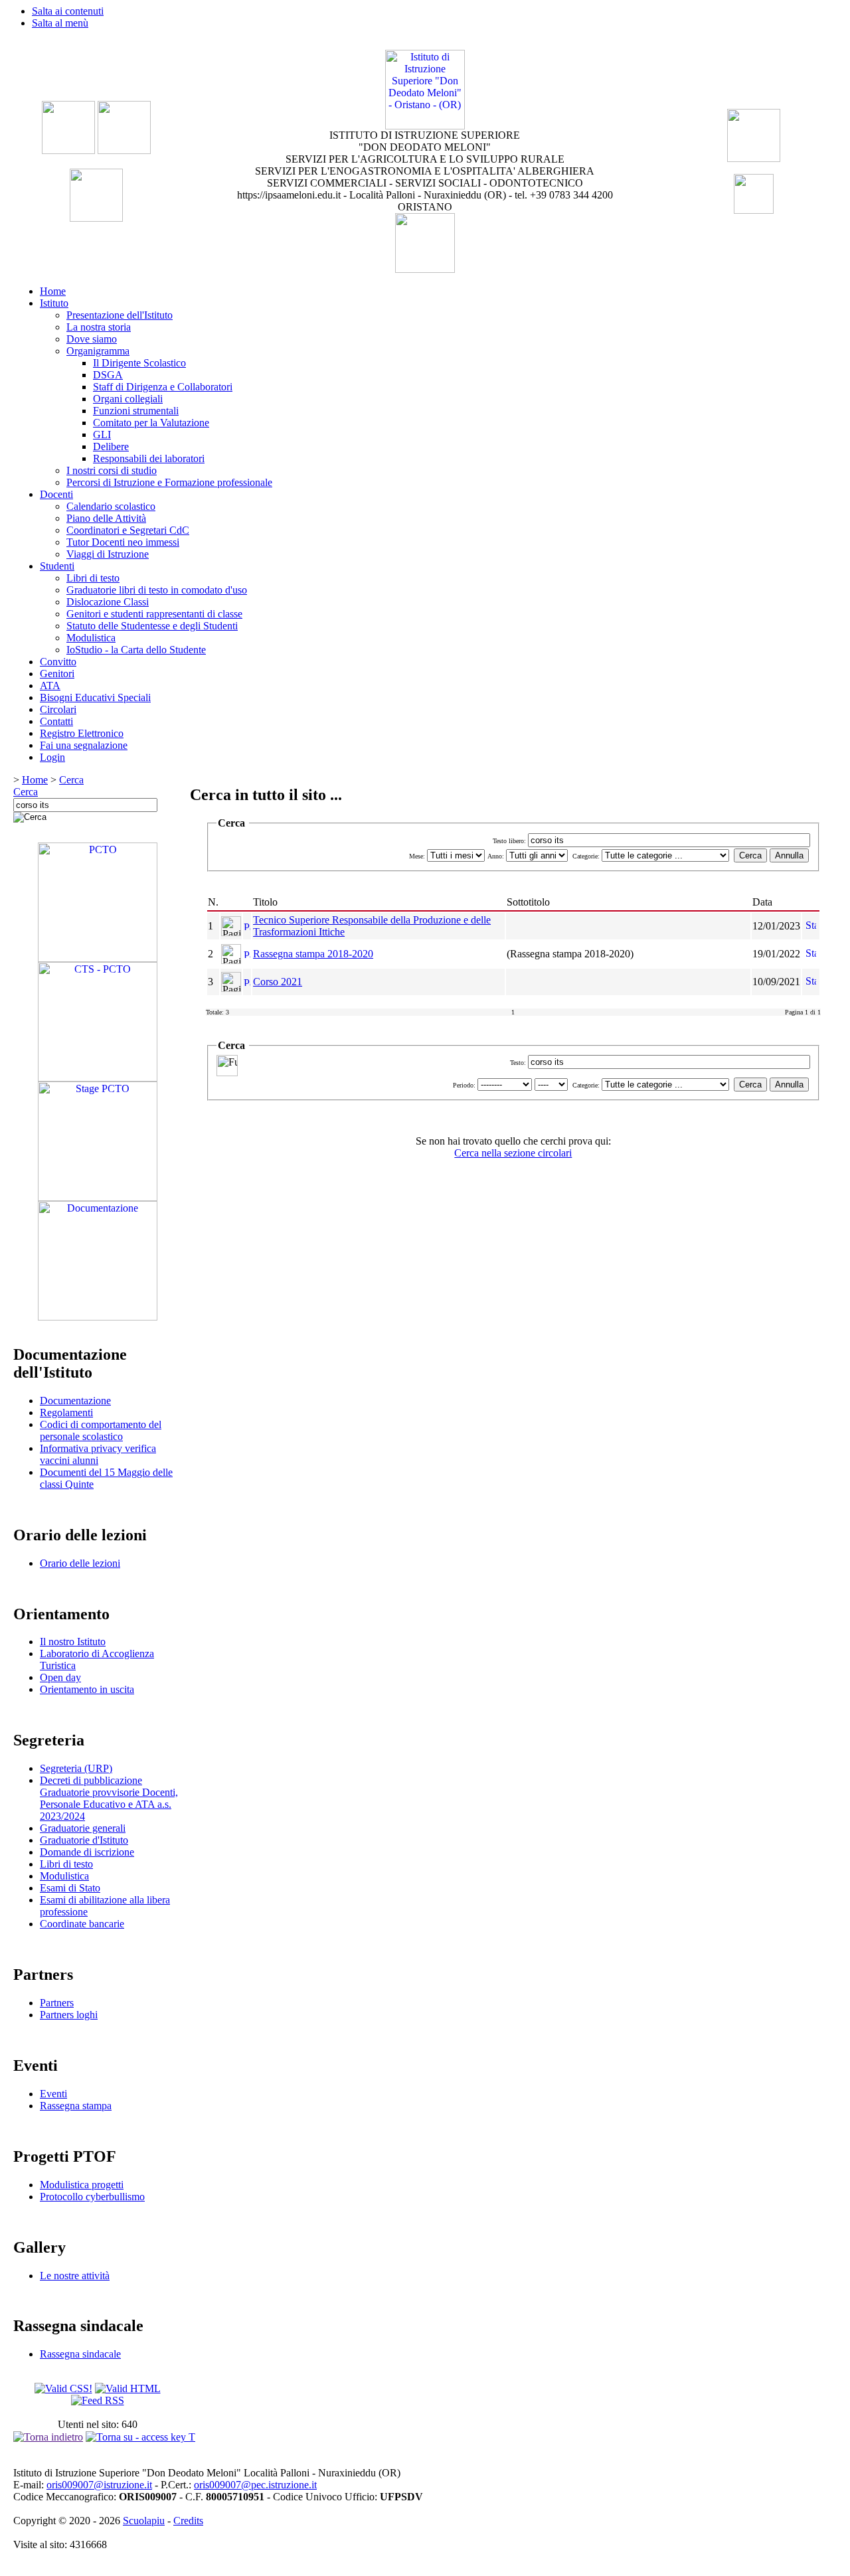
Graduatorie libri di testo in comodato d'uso (157, 590)
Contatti (56, 721)
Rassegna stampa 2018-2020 (313, 954)
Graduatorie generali (83, 1828)
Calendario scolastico (111, 506)
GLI (102, 435)
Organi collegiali (128, 399)
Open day (60, 1677)
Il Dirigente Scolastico (139, 363)
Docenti (56, 494)
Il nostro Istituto (73, 1642)
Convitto (58, 662)
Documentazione (75, 1401)
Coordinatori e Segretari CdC (128, 530)
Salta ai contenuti (68, 11)
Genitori (57, 674)
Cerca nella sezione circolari (513, 1153)
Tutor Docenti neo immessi (123, 542)
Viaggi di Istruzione (108, 554)
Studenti (57, 566)
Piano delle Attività (106, 518)
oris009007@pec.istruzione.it (255, 2485)
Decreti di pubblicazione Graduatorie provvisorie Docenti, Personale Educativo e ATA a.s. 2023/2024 (109, 1798)
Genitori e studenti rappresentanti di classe (154, 614)
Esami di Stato (70, 1888)
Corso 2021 (278, 982)
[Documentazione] (98, 1317)
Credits (188, 2521)
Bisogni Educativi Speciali (95, 697)
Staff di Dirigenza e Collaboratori (163, 387)
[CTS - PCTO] (98, 1078)
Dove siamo (92, 339)
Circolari (58, 709)
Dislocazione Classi (108, 602)
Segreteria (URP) (76, 1768)
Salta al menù (60, 23)
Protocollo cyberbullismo (92, 2197)
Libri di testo (93, 578)
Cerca (71, 780)
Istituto (54, 303)
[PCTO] (98, 958)
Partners (57, 2003)
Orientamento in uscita (87, 1689)
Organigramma (98, 351)
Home (53, 291)
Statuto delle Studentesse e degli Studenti (152, 626)
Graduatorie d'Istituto (84, 1840)
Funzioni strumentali (136, 411)
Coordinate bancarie (82, 1924)
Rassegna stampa (76, 2106)
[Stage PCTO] (98, 1197)
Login (52, 757)
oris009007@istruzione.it (99, 2485)
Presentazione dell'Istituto (120, 315)
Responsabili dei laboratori (149, 458)
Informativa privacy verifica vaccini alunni (98, 1454)
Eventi (53, 2094)
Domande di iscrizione (87, 1852)
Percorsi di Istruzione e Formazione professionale (169, 482)
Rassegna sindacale (80, 2354)
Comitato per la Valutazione (151, 423)
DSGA (108, 375)
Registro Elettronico (82, 733)
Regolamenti (66, 1412)
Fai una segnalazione (84, 745)
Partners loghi (69, 2015)
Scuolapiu (144, 2521)
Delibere (111, 446)
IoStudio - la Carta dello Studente (136, 650)
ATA (50, 685)
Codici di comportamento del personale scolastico (101, 1430)
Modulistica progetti (82, 2185)
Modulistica (91, 638)
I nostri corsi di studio (112, 470)
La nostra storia (99, 327)
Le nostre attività (75, 2276)
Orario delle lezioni (80, 1563)
